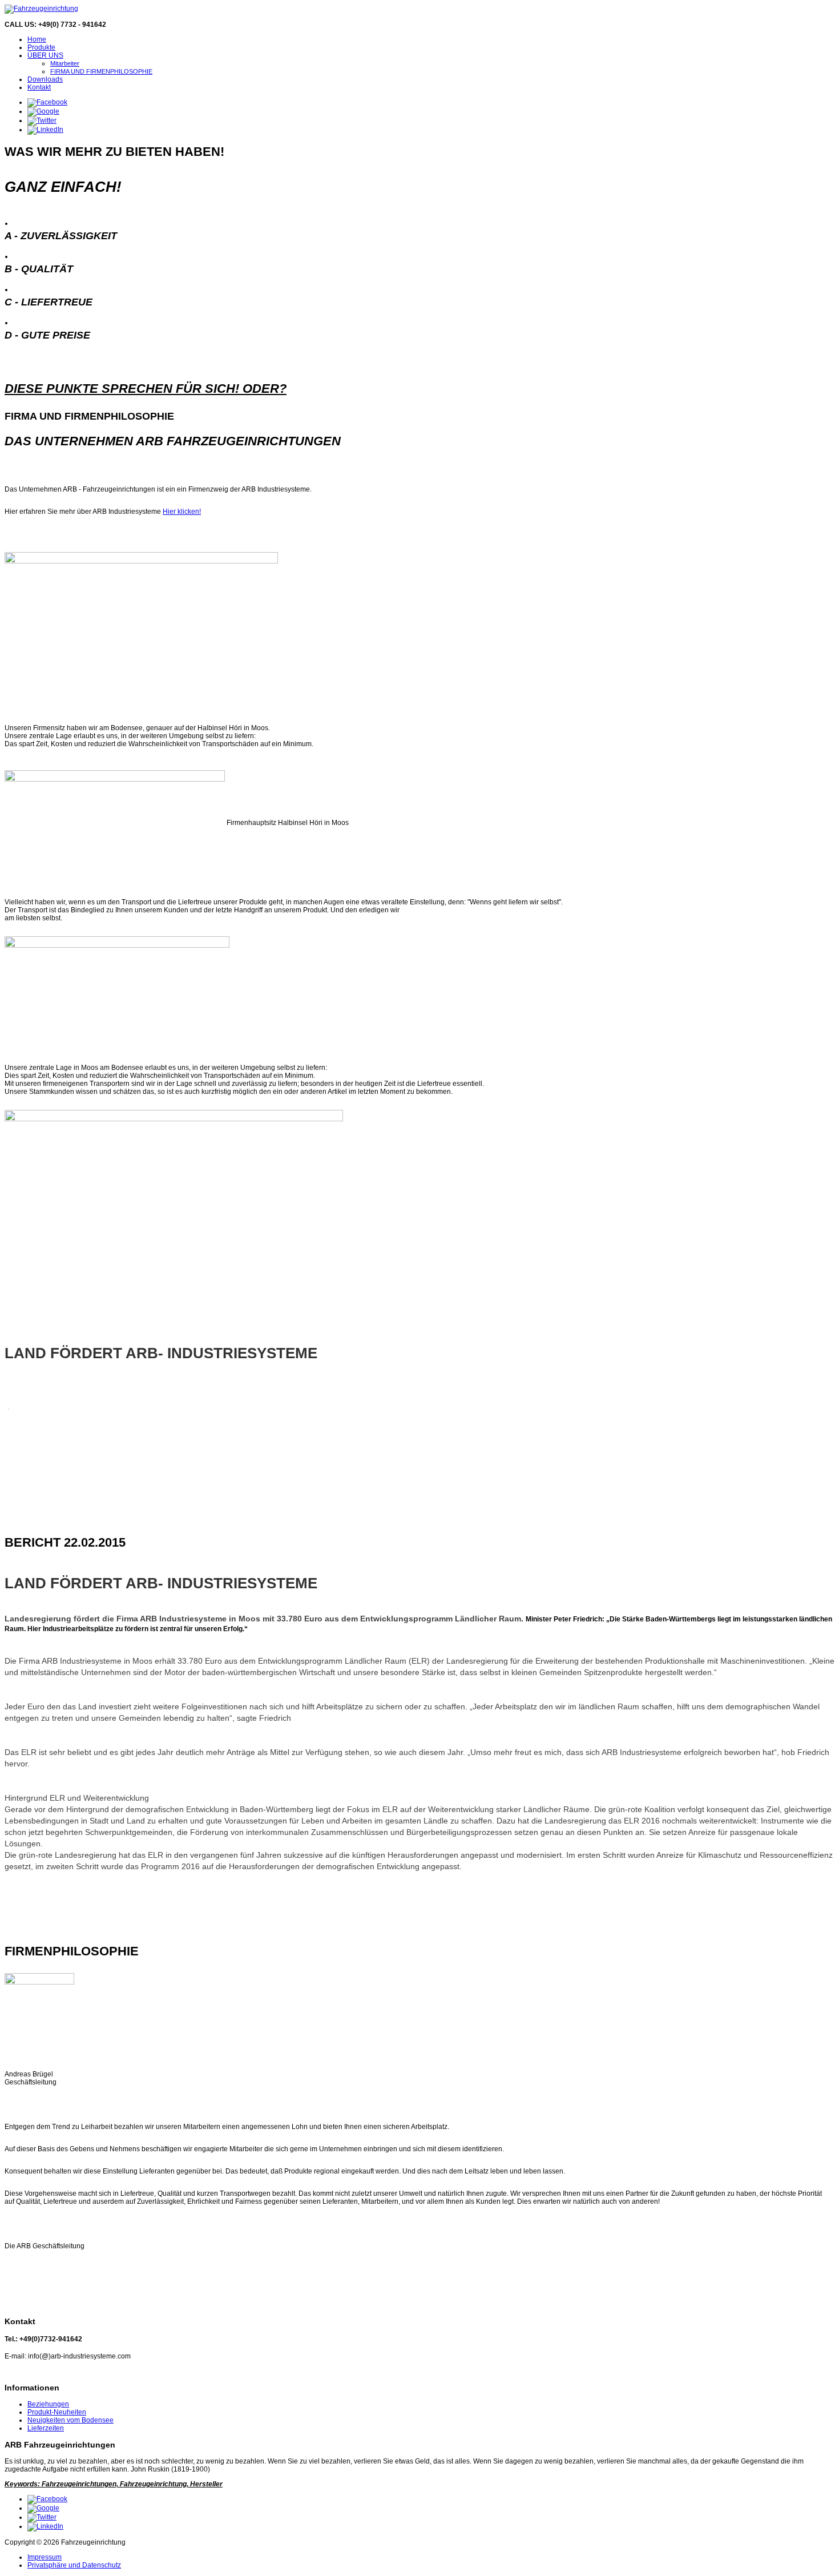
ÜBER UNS (45, 55)
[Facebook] (47, 102)
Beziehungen (48, 2404)
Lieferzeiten (46, 2428)
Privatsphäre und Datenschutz (74, 2565)
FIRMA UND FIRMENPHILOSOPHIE (101, 71)
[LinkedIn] (45, 130)
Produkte (41, 47)
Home (37, 39)
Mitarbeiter (65, 63)
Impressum (45, 2557)
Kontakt (39, 87)
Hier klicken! (182, 512)
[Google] (43, 111)
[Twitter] (42, 120)
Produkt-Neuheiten (57, 2412)
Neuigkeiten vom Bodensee (70, 2420)
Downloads (45, 79)
